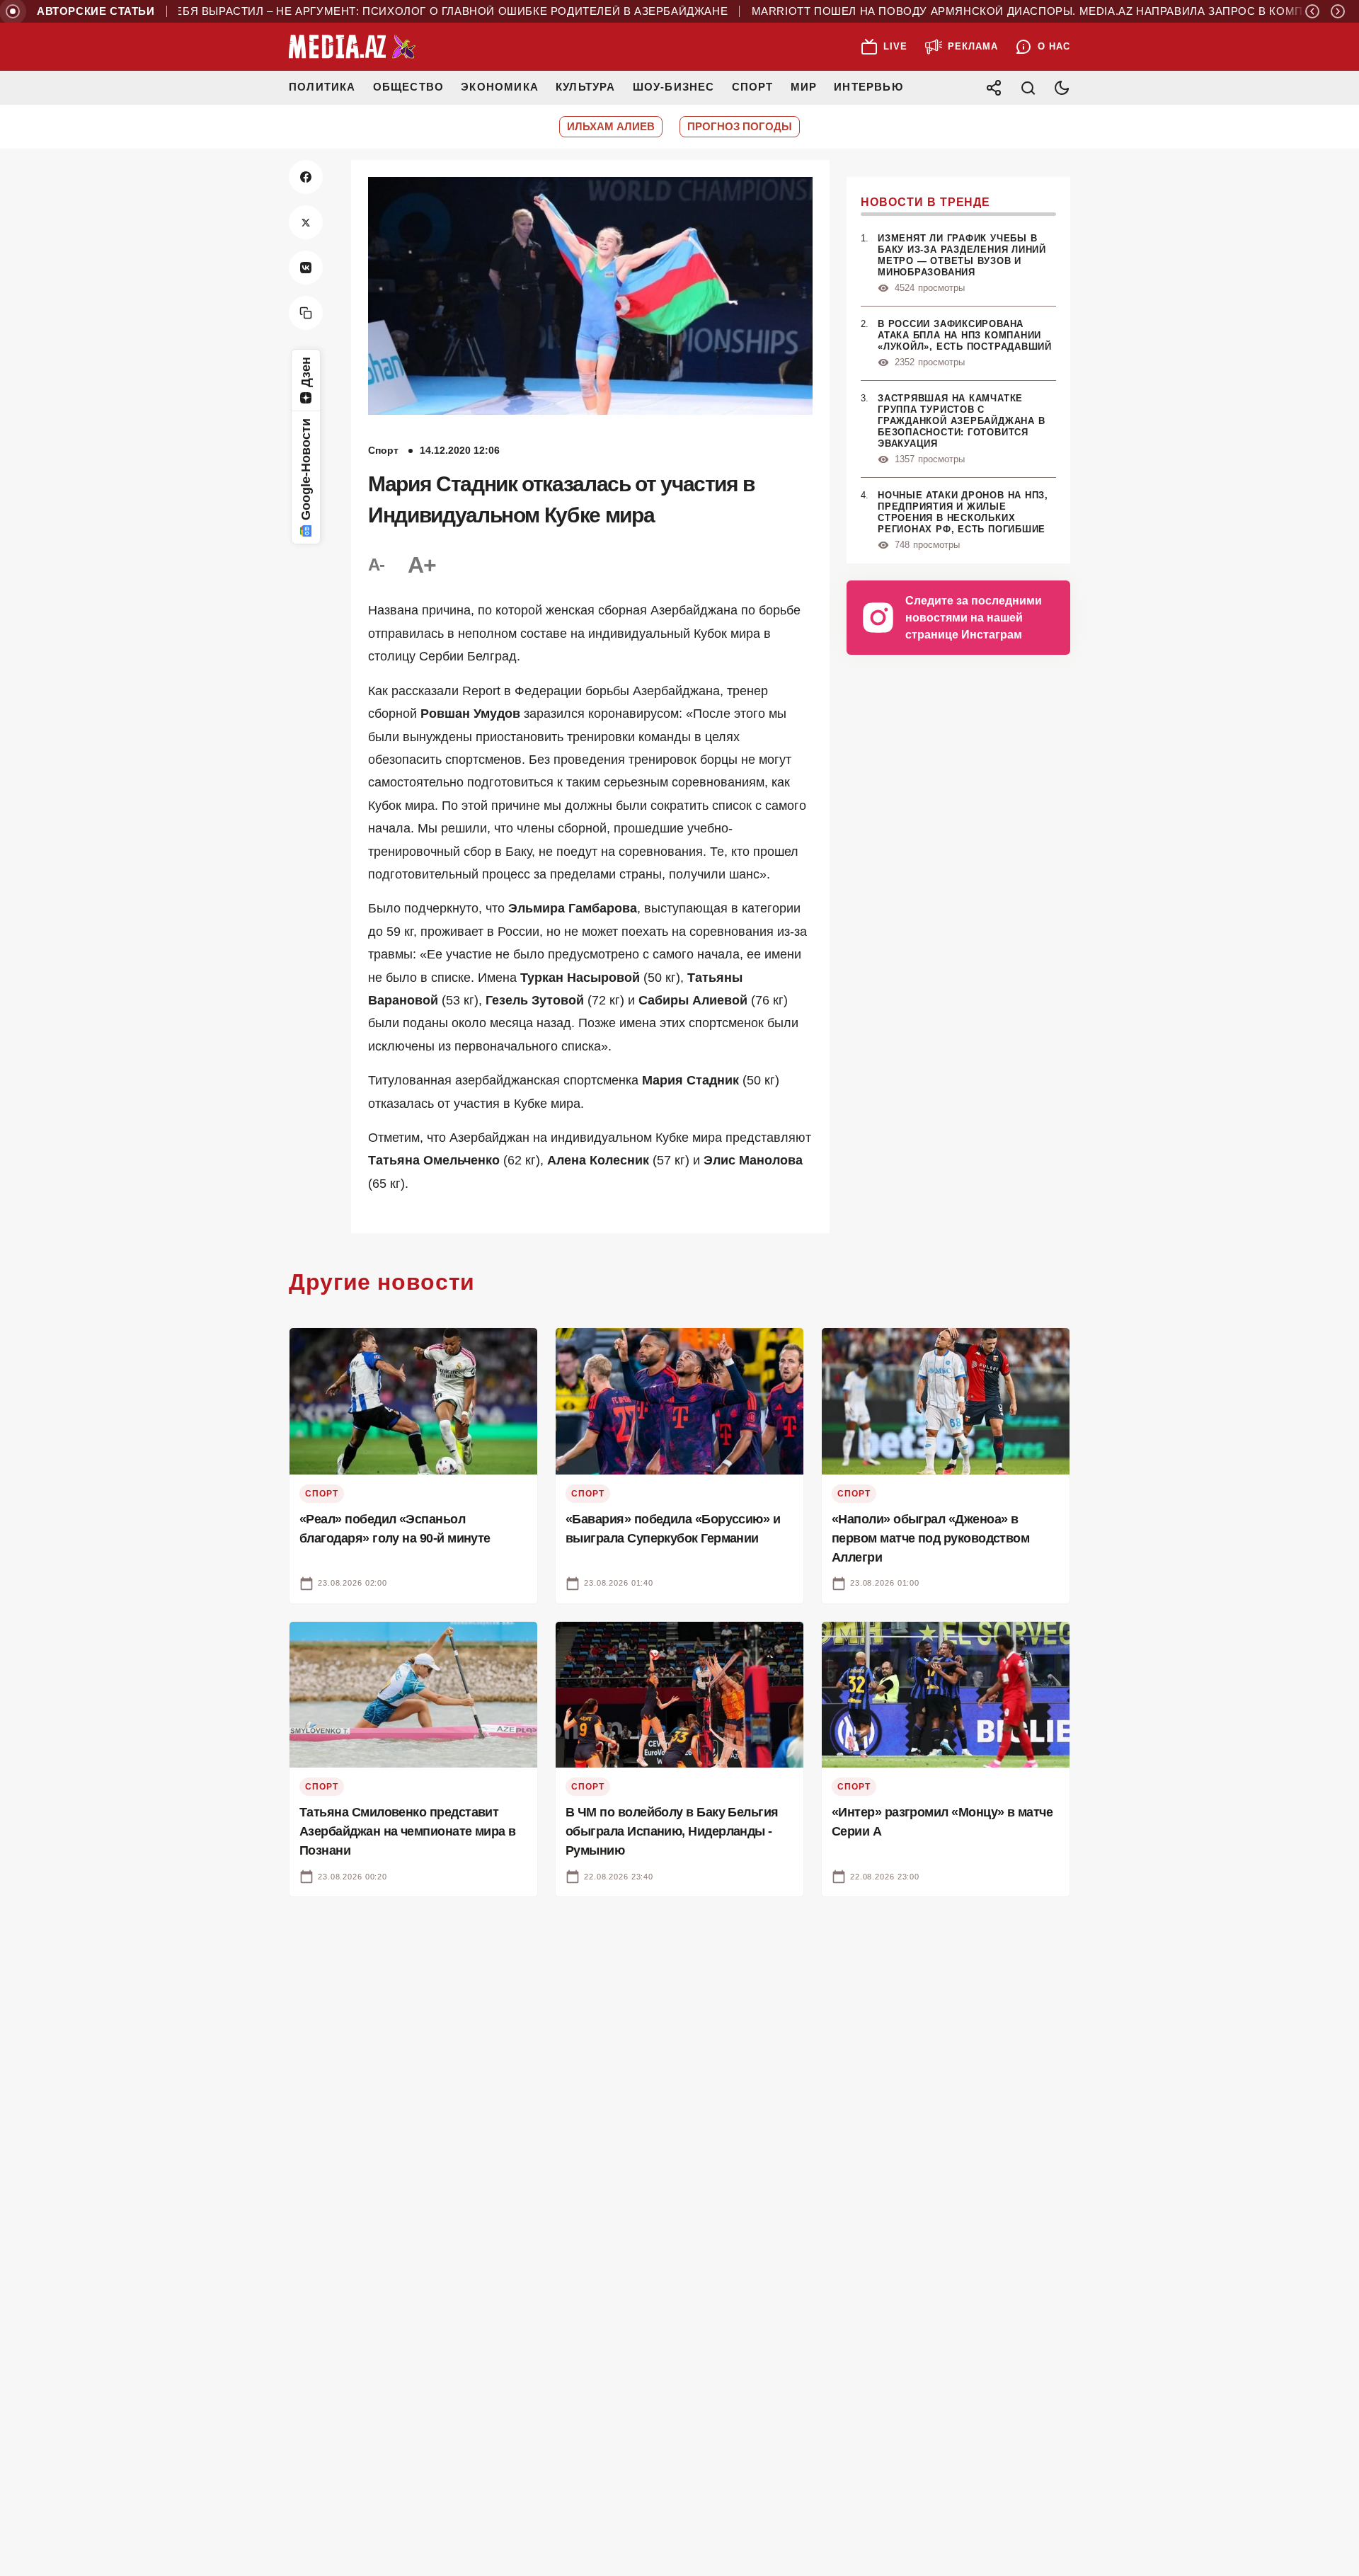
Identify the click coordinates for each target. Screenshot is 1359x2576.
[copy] (306, 313)
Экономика (500, 87)
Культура (586, 87)
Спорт (753, 87)
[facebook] (306, 177)
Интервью (868, 87)
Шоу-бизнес (674, 87)
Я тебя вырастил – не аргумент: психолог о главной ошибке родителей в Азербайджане (392, 11)
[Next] (1338, 11)
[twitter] (306, 222)
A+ (422, 565)
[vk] (306, 268)
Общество (409, 87)
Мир (804, 87)
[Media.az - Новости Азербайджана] (352, 47)
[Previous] (1312, 11)
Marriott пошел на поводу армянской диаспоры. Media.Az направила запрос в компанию (994, 11)
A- (377, 565)
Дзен (306, 372)
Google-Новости (306, 469)
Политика (322, 87)
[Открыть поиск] (1028, 88)
